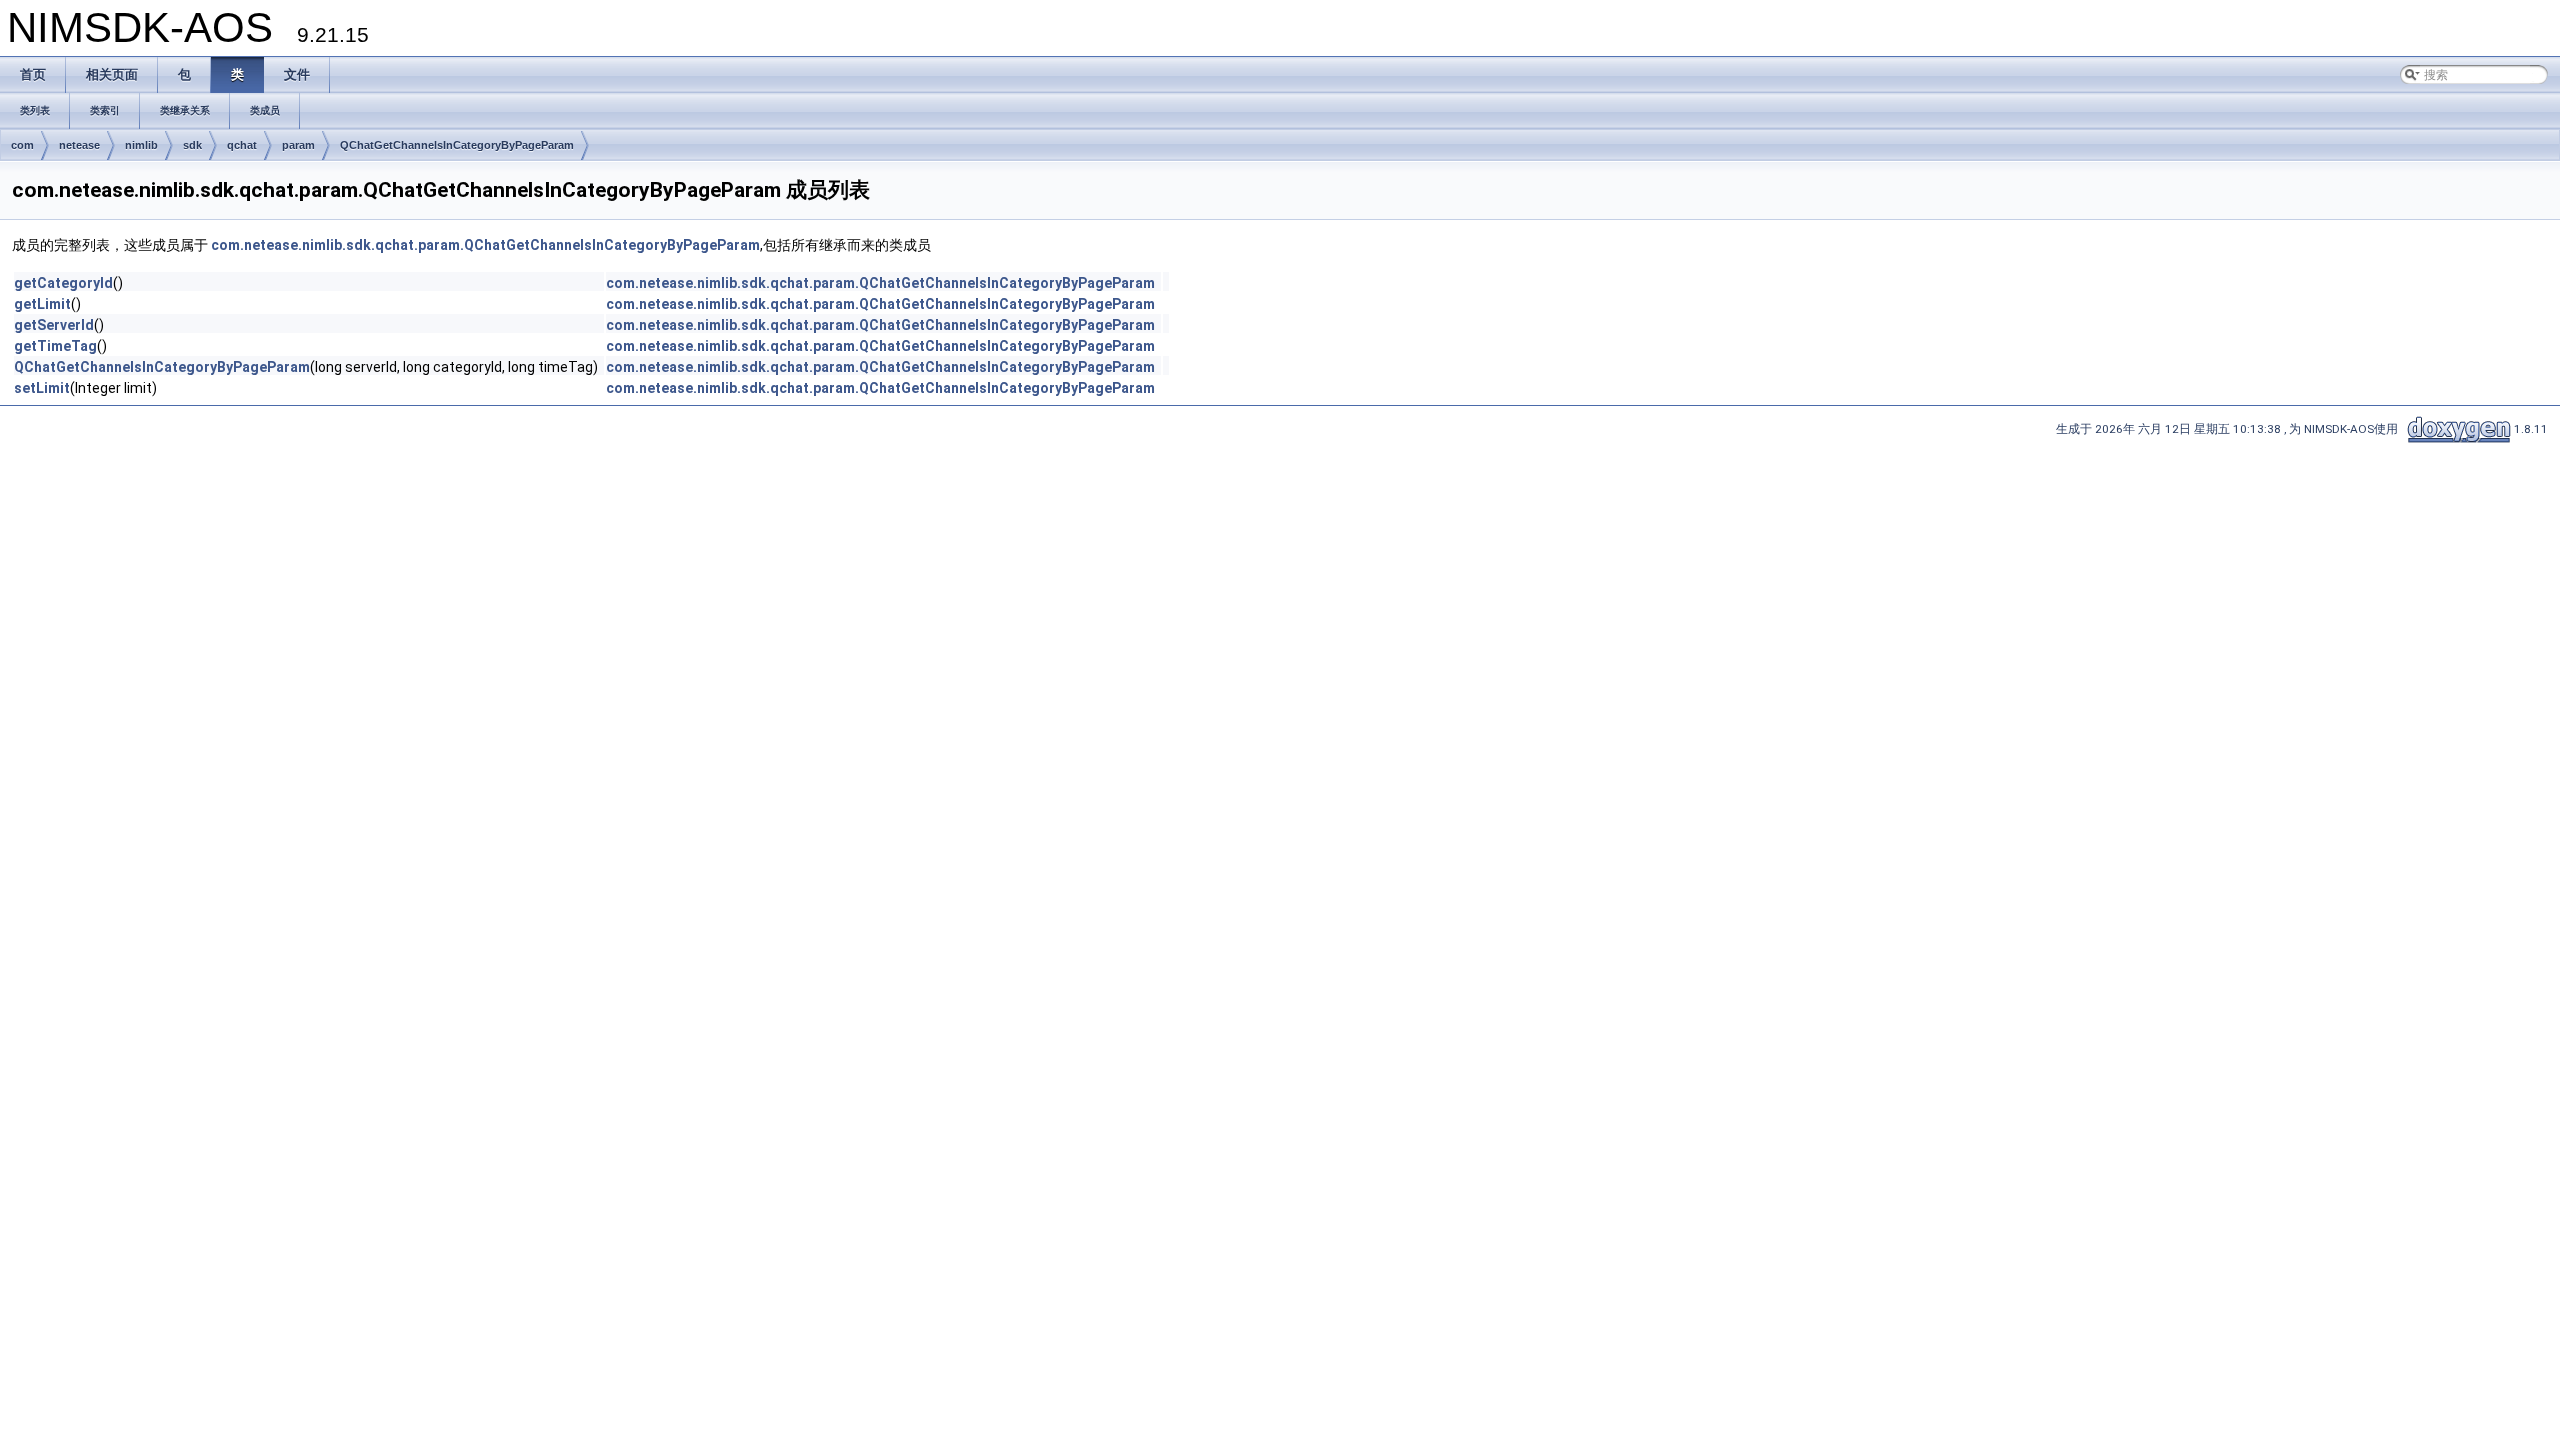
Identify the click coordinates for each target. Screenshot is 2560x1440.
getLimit (42, 304)
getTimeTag (55, 346)
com (22, 145)
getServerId (54, 325)
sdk (192, 145)
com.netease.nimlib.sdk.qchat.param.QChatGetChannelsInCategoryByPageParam (485, 245)
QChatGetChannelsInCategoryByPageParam (457, 145)
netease (79, 145)
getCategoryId (63, 283)
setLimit (42, 388)
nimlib (141, 145)
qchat (242, 145)
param (298, 145)
